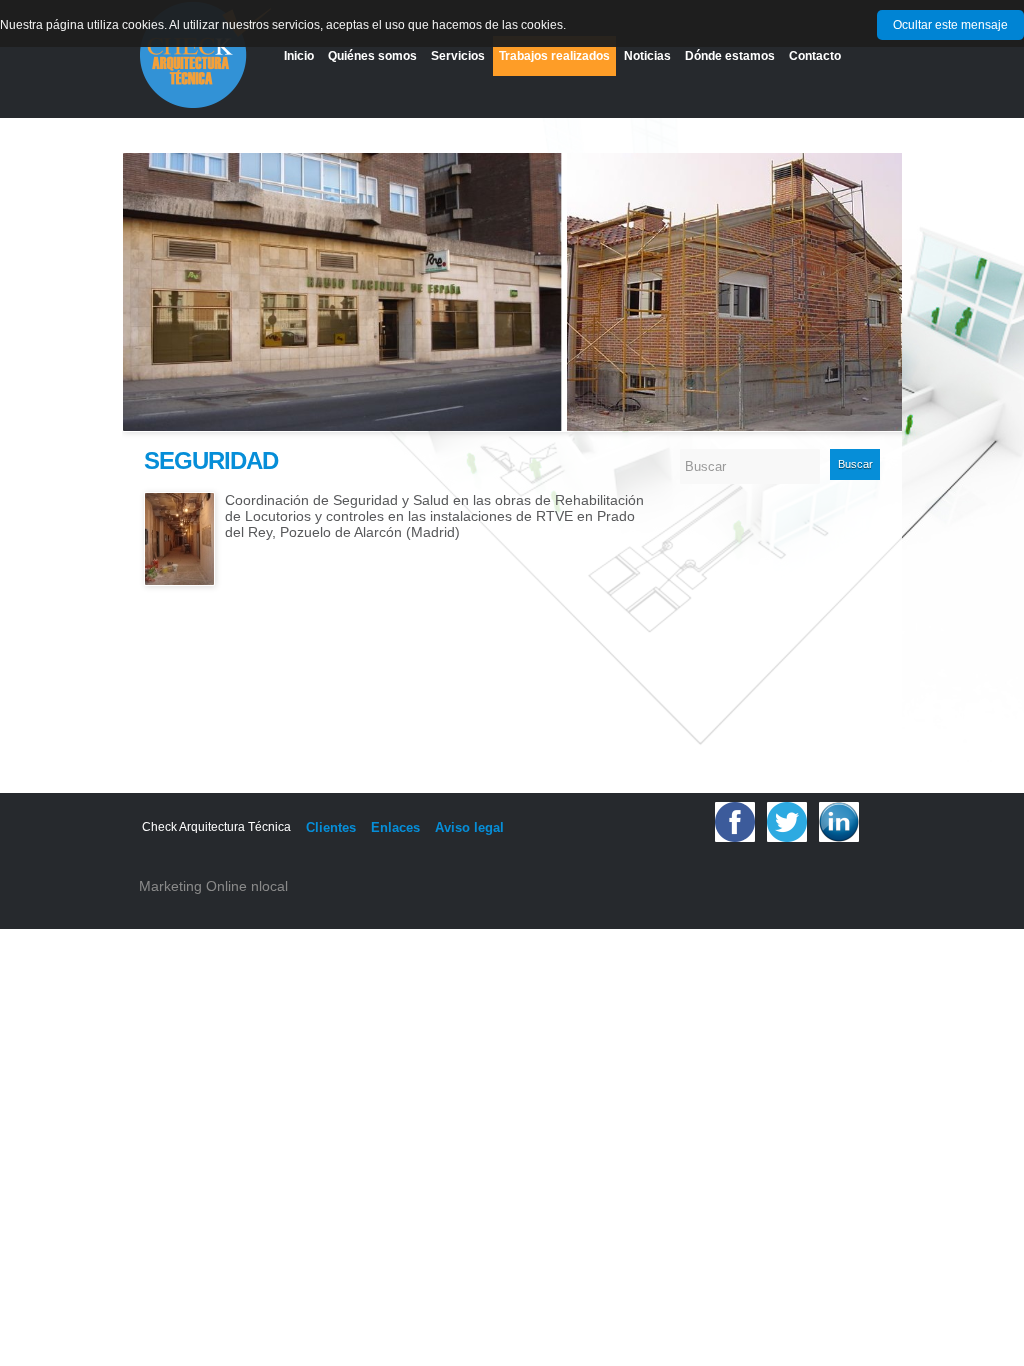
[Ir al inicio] (205, 56)
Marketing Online (193, 886)
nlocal (269, 886)
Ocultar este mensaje (950, 25)
